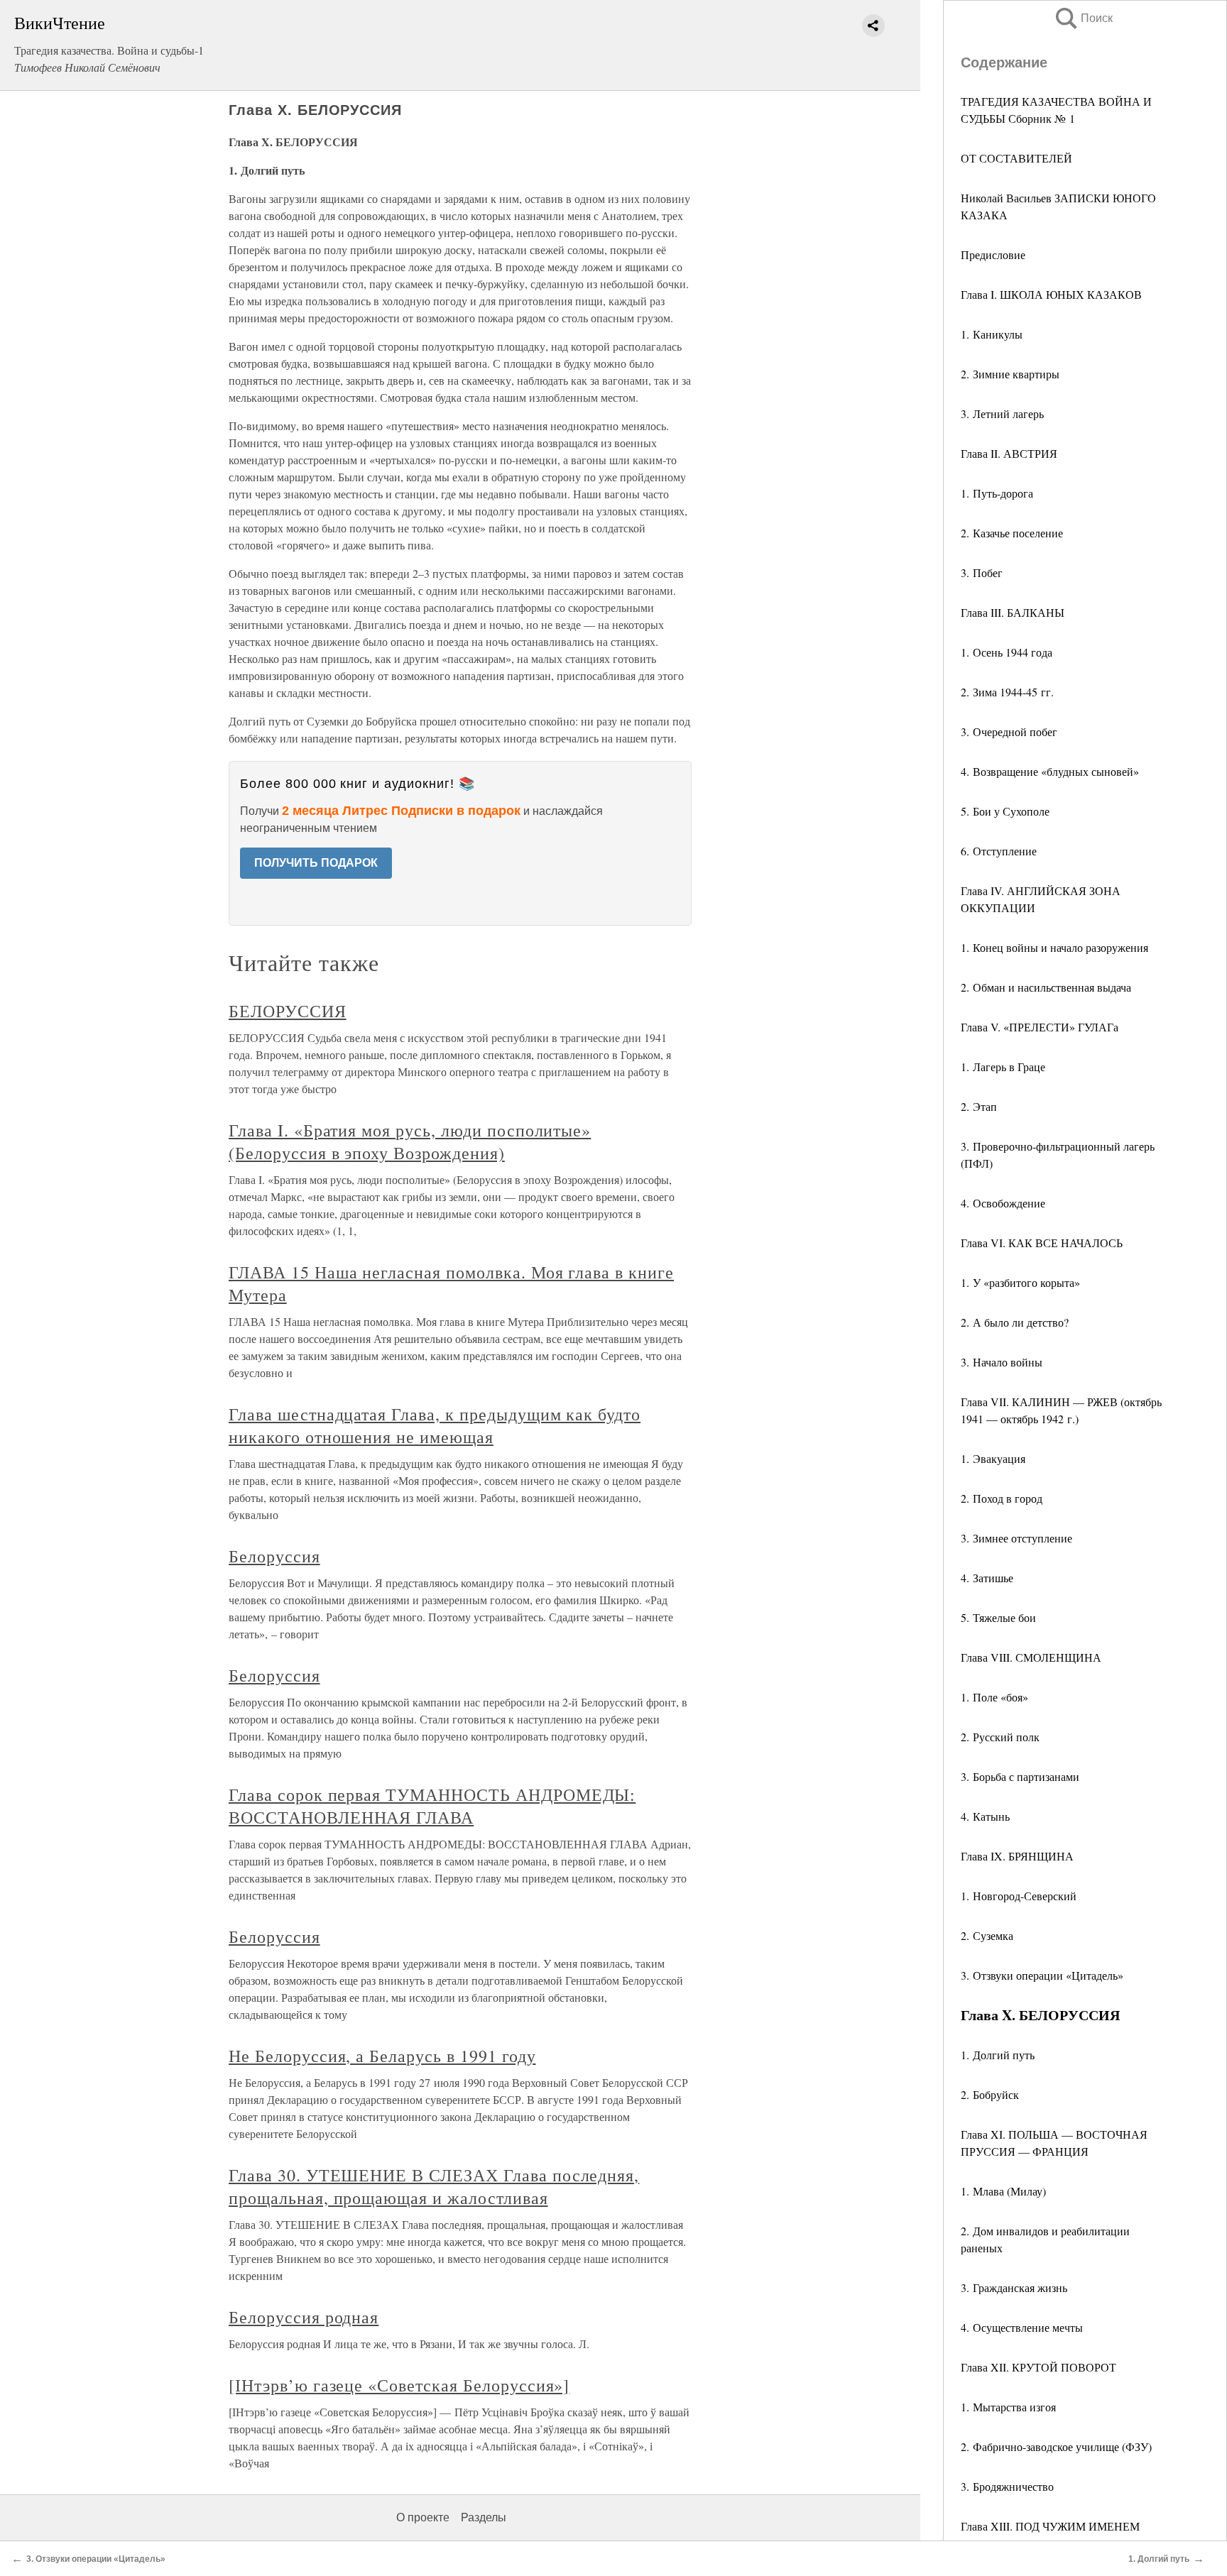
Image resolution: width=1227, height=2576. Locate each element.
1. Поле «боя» (994, 1697)
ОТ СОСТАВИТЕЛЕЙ (1016, 158)
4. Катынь (985, 1816)
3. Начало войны (1002, 1362)
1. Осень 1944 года (1007, 652)
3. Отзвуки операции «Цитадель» (1042, 1975)
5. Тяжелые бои (998, 1617)
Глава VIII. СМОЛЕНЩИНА (1031, 1657)
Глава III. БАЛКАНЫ (1013, 612)
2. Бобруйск (990, 2094)
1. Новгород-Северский (1019, 1896)
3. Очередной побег (1009, 731)
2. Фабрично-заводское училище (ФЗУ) (1056, 2446)
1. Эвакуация (993, 1458)
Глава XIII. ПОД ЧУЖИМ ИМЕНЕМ (1050, 2526)
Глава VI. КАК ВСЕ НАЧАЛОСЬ (1042, 1243)
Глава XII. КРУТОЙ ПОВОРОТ (1038, 2367)
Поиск (1083, 18)
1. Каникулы (992, 334)
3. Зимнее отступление (1016, 1538)
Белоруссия (274, 1556)
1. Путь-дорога (997, 493)
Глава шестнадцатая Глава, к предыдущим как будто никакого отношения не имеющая (435, 1425)
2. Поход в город (1002, 1498)
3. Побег (982, 572)
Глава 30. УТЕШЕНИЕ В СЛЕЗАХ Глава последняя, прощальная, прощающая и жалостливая (434, 2186)
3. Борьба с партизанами (1020, 1776)
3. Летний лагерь (1002, 413)
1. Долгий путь (998, 2055)
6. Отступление (999, 851)
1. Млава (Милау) (1003, 2191)
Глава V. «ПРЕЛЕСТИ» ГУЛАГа (1040, 1027)
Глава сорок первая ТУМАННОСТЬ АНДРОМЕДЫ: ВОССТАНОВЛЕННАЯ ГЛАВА (432, 1806)
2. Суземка (987, 1935)
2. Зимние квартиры (1010, 374)
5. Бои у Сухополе (1005, 811)
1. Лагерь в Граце (1003, 1067)
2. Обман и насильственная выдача (1046, 987)
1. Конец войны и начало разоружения (1054, 947)
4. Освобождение (1003, 1203)
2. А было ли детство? (1015, 1322)
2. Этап (979, 1106)
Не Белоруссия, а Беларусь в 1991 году (382, 2056)
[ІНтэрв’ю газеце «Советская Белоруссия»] (399, 2385)
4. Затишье (987, 1578)
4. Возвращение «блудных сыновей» (1050, 771)
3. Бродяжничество (1007, 2486)
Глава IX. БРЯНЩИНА (1017, 1856)
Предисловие (993, 254)
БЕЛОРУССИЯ (288, 1011)
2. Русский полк (1000, 1737)
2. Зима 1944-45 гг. (1007, 692)
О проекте (423, 2517)
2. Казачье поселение (1012, 533)
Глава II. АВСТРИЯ (1009, 453)
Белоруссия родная (304, 2317)
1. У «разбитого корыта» (1020, 1282)
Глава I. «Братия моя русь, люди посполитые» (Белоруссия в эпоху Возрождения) (410, 1141)
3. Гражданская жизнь (1014, 2287)
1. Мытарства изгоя (1008, 2407)
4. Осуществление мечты (1022, 2327)
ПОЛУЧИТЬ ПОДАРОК (316, 863)
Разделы (484, 2517)
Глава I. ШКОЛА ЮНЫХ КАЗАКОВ (1051, 294)
